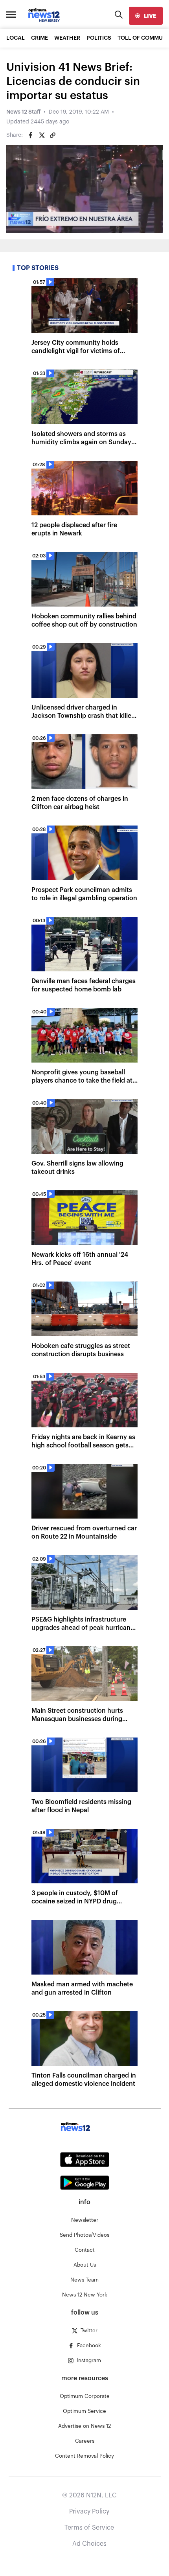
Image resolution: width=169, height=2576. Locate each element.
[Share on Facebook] (31, 135)
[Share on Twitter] (42, 135)
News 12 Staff (23, 112)
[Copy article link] (53, 135)
